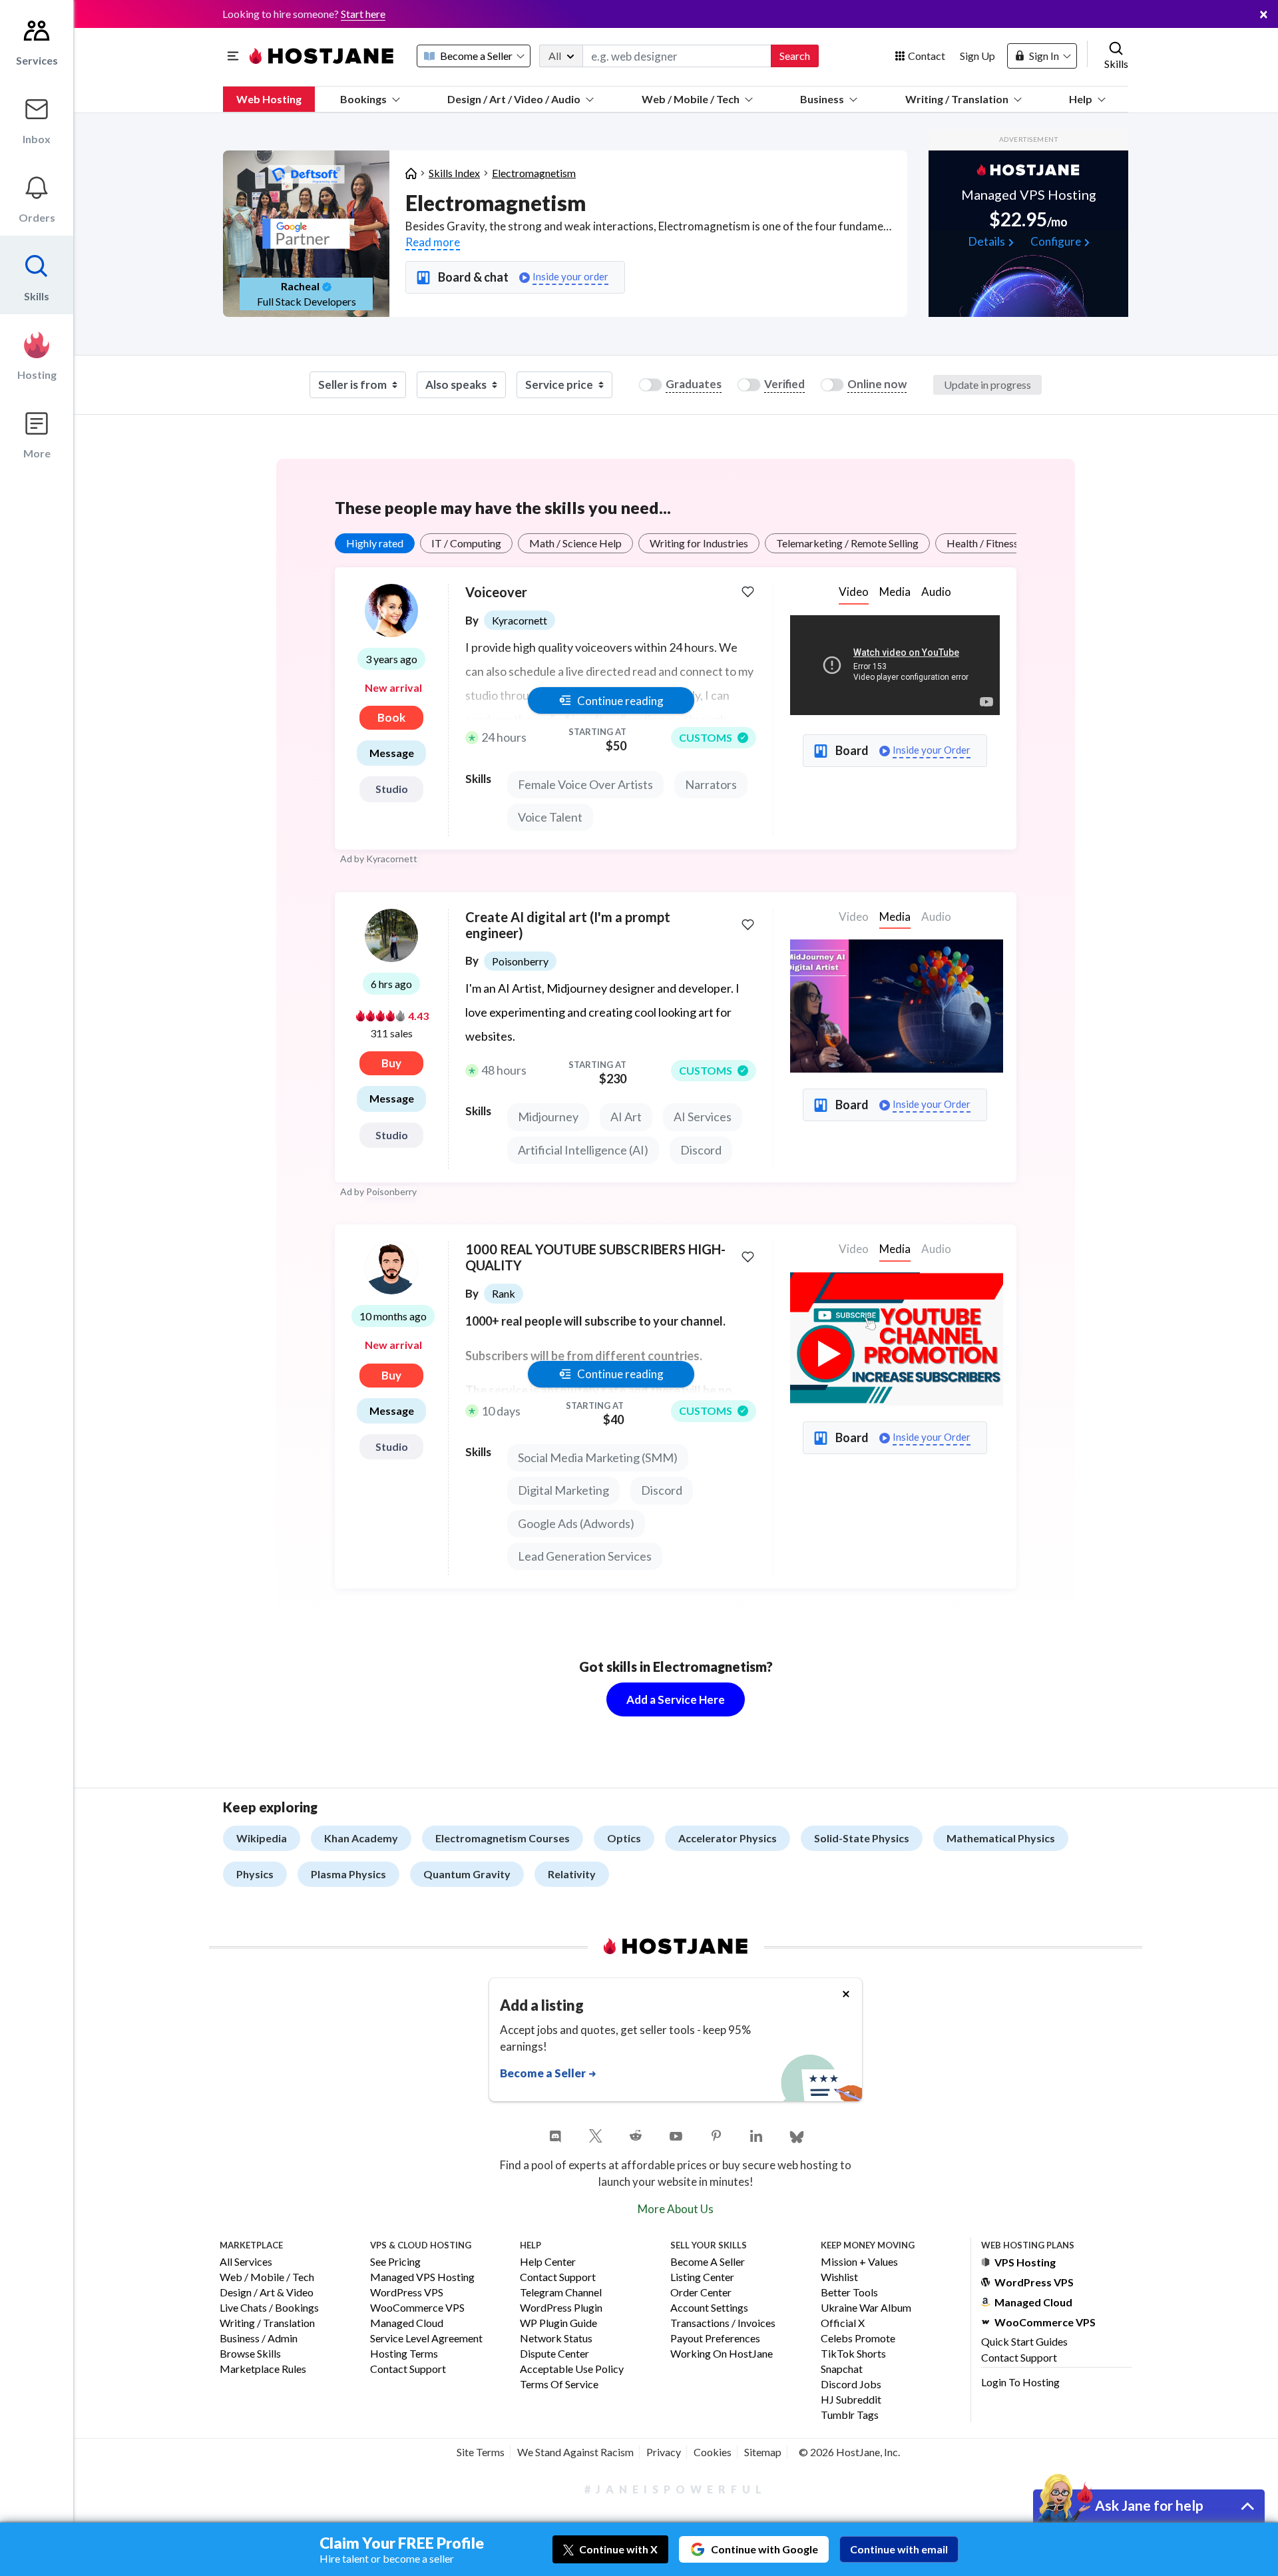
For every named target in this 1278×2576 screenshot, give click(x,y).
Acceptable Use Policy (572, 2369)
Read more (433, 242)
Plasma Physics (348, 1874)
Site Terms (481, 2452)
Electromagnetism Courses (503, 1838)
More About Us (676, 2209)
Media (895, 592)
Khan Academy (361, 1838)
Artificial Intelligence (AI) (583, 1150)
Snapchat (842, 2369)
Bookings (363, 99)
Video (854, 592)
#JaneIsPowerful (676, 2489)
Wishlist (839, 2277)
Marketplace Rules (263, 2369)
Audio (936, 592)
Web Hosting (269, 99)
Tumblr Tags (850, 2415)
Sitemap (763, 2452)
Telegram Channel (561, 2293)
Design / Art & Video (267, 2293)
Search (795, 56)
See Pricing (395, 2262)
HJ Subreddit (851, 2400)
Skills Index (454, 173)
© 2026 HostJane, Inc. (849, 2452)
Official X (843, 2323)
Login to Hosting (1020, 2382)
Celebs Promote (858, 2339)
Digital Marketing (563, 1490)
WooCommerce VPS (417, 2308)
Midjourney (548, 1117)
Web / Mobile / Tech (691, 99)
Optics (624, 1838)
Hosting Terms (404, 2354)
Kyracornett (392, 859)
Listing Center (702, 2277)
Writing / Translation (957, 99)
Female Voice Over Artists (585, 784)
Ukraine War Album (866, 2308)
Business (822, 99)
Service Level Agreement (426, 2339)
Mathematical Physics (1001, 1838)
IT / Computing (466, 543)
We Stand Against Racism (575, 2452)
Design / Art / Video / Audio (514, 99)
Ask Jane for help (1149, 2505)
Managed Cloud (407, 2323)
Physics (255, 1874)
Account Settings (709, 2308)
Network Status (556, 2339)
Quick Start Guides (1024, 2341)
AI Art (626, 1117)
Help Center (548, 2262)
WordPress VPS (407, 2293)
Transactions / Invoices (723, 2323)
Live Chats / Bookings (269, 2308)
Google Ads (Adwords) (576, 1523)
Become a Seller (708, 2262)
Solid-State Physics (862, 1838)
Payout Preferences (715, 2339)
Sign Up (977, 56)
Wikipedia (262, 1838)
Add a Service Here (676, 1699)
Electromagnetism (534, 173)
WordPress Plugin (561, 2308)
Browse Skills (250, 2354)
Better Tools (849, 2293)
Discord (701, 1150)
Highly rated (375, 543)
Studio (392, 789)
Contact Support (408, 2369)
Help (1081, 99)
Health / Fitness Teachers (1004, 543)
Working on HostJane (722, 2354)
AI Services (703, 1117)
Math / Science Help (575, 543)
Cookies (713, 2452)
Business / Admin (259, 2339)
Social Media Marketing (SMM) (598, 1457)
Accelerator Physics (728, 1838)
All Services (246, 2262)
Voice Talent (550, 817)
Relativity (572, 1874)
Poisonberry (391, 1191)
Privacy (664, 2452)
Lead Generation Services (585, 1556)
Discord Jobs (851, 2385)
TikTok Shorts (853, 2354)
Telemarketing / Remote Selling (847, 543)
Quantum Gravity (467, 1874)
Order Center (701, 2293)
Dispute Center (554, 2354)
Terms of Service (559, 2385)
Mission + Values (859, 2262)
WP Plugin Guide (558, 2323)
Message (392, 753)
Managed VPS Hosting (422, 2277)
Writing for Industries (699, 543)
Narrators (711, 784)
